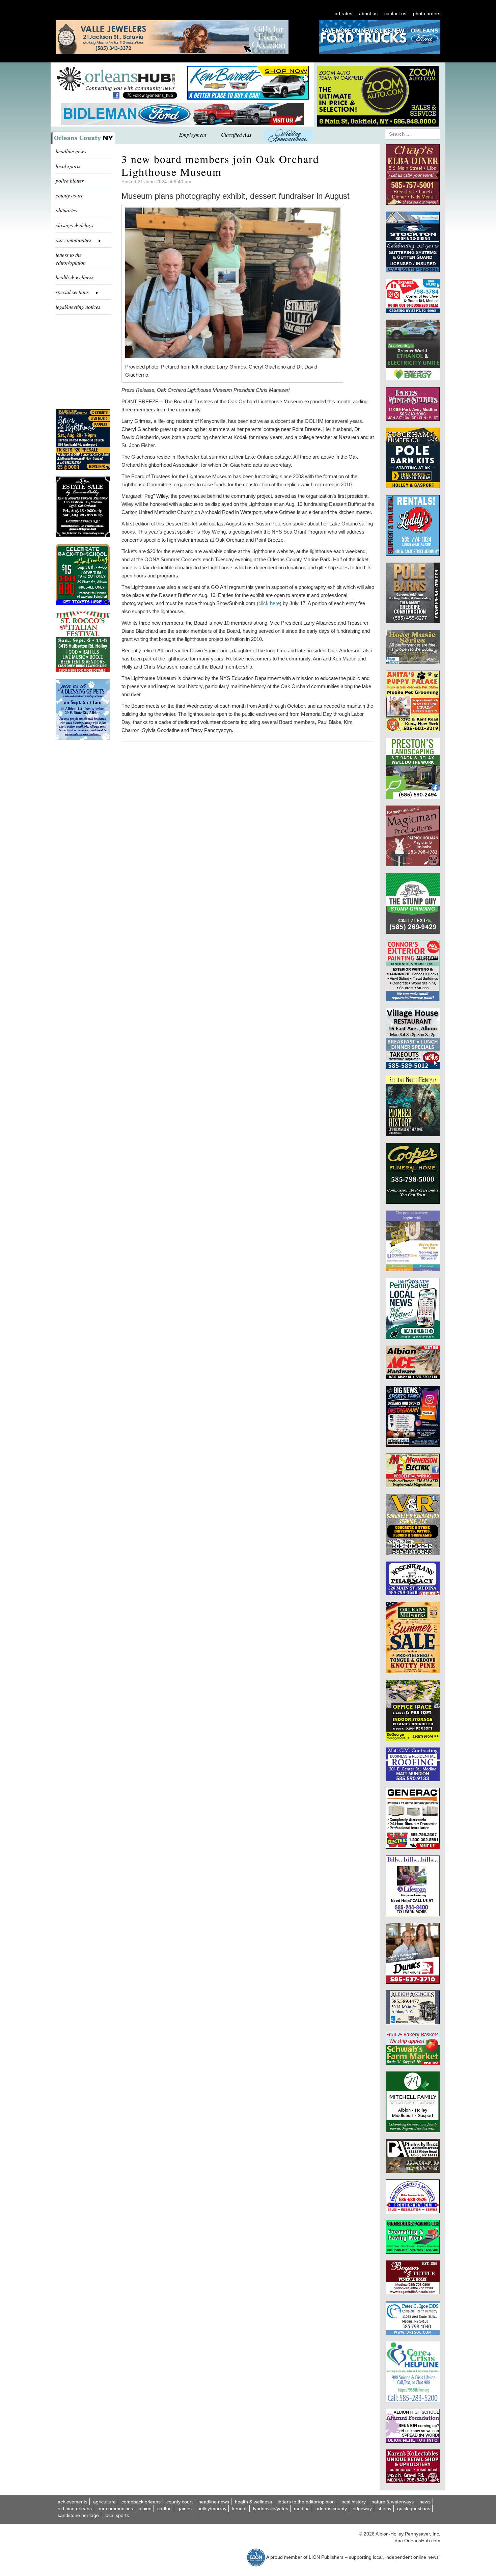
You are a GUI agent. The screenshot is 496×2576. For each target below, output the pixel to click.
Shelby (384, 2509)
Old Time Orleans (75, 2509)
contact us (395, 13)
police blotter (70, 180)
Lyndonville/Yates (271, 2509)
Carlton (164, 2509)
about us (368, 13)
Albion (145, 2509)
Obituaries (66, 210)
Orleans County (331, 2509)
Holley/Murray (212, 2509)
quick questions (414, 2509)
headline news (71, 151)
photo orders (427, 13)
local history (353, 2502)
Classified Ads (236, 134)
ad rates (343, 13)
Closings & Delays (74, 225)
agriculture (104, 2502)
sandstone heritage (78, 2515)
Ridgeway (362, 2509)
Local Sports (117, 2515)
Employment (193, 134)
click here (269, 603)
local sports (68, 166)
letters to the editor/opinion (71, 259)
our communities (115, 2509)
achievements (73, 2502)
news (425, 2502)
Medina (302, 2509)
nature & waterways (393, 2502)
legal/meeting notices (78, 307)
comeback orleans (141, 2502)
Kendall (240, 2509)
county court (69, 195)
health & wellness (75, 277)
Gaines (185, 2509)
